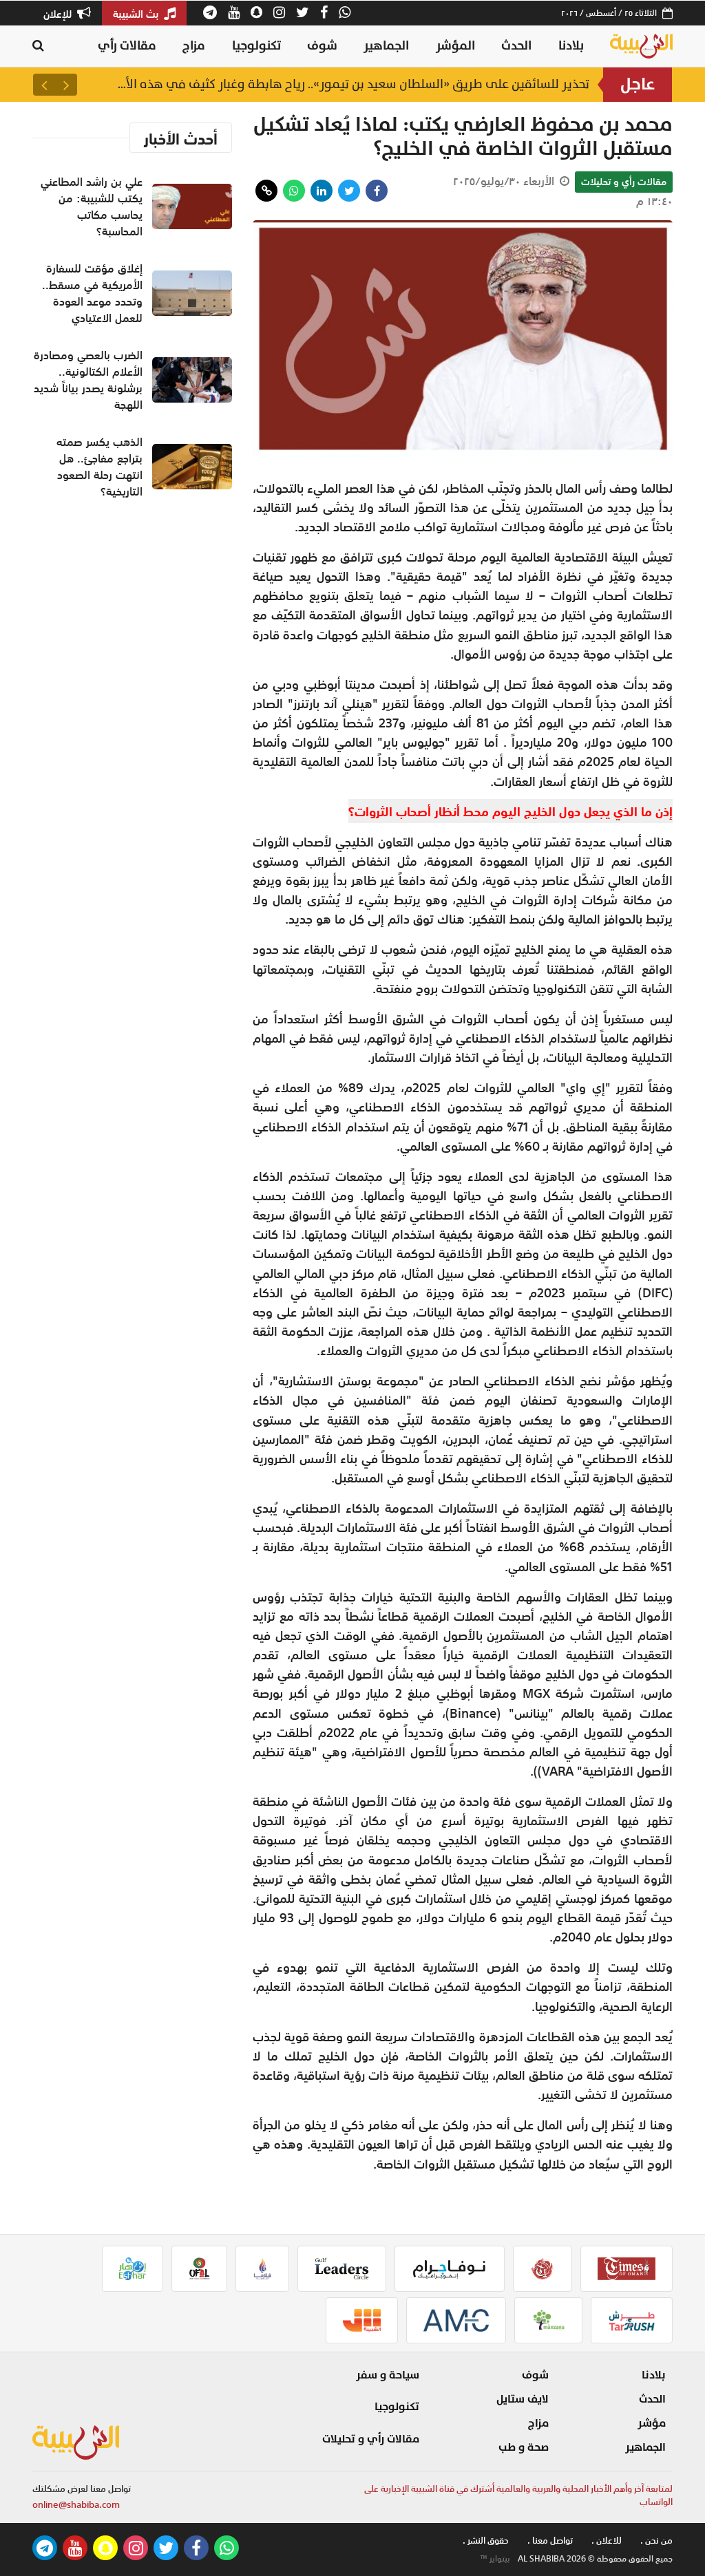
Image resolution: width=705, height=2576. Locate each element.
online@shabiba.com (76, 2505)
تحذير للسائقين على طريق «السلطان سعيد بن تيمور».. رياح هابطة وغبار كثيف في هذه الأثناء (352, 84)
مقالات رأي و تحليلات (624, 182)
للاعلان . (607, 2541)
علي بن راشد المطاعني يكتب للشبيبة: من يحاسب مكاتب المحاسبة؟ (92, 206)
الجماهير (386, 46)
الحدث (516, 46)
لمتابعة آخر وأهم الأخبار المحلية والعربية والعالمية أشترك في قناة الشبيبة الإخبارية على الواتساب (518, 2496)
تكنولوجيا (256, 46)
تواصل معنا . (550, 2541)
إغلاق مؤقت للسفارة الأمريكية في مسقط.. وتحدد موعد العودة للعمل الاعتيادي (92, 293)
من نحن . (656, 2541)
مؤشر (652, 2423)
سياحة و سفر (388, 2375)
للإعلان (59, 14)
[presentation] (66, 85)
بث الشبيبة (137, 14)
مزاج (194, 46)
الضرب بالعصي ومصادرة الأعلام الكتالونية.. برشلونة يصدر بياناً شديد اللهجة (88, 380)
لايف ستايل (523, 2399)
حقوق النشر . (486, 2541)
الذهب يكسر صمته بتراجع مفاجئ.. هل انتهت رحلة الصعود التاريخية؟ (99, 467)
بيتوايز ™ (495, 2559)
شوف (322, 46)
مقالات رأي (127, 46)
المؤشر (455, 46)
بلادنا (571, 46)
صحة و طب (524, 2447)
